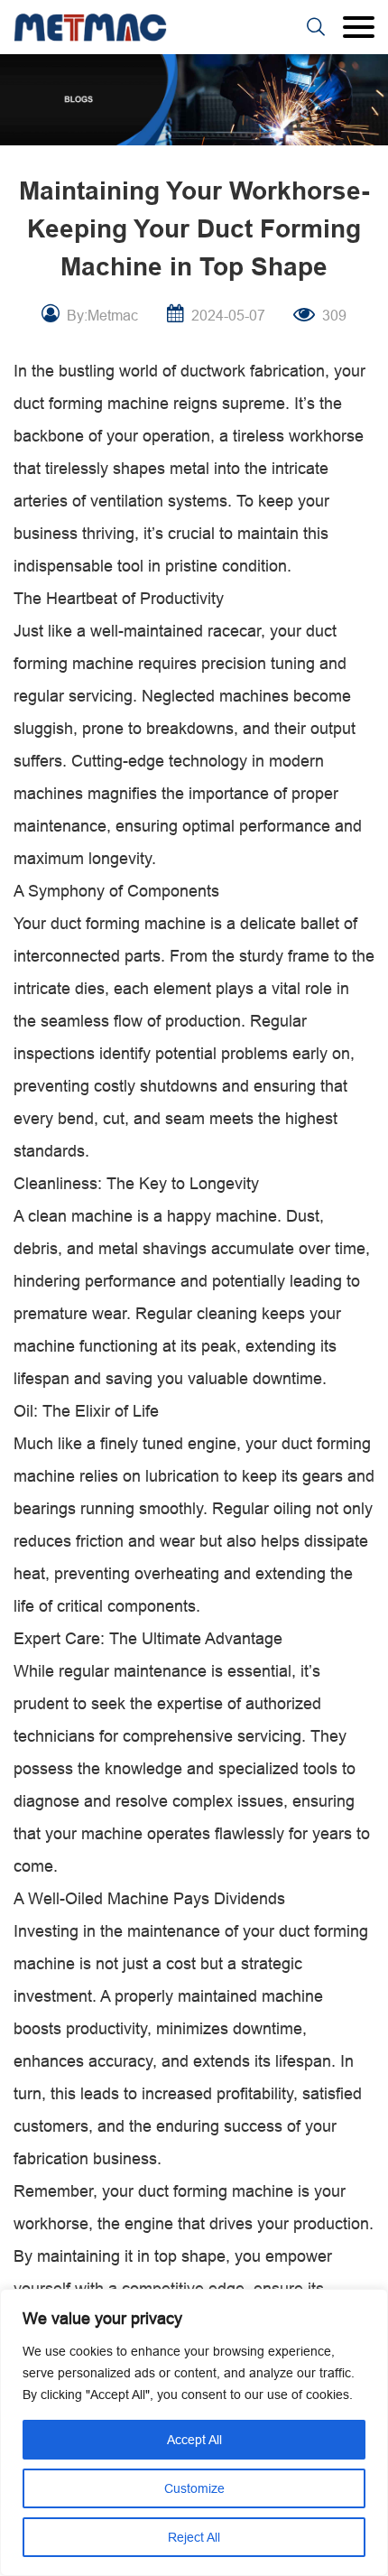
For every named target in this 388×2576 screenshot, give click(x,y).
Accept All (194, 2440)
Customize (194, 2488)
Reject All (194, 2537)
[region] (194, 2432)
